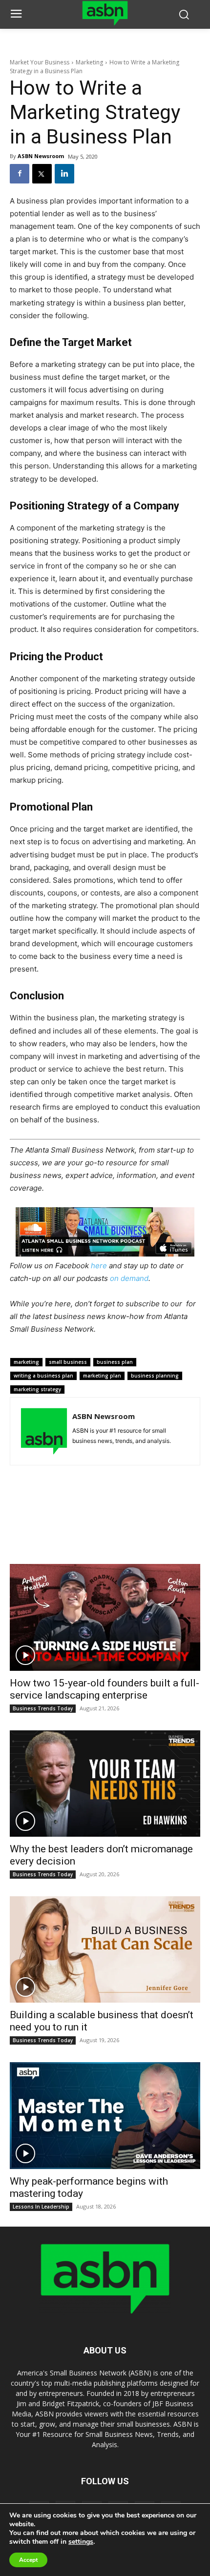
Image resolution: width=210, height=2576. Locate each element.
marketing (26, 1362)
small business (68, 1362)
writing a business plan (43, 1376)
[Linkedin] (64, 174)
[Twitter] (42, 174)
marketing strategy (37, 1389)
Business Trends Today (43, 1708)
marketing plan (102, 1376)
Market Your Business (40, 62)
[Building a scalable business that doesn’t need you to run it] (105, 1949)
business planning (155, 1376)
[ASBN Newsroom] (44, 1431)
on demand (129, 1278)
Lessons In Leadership (41, 2207)
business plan (115, 1362)
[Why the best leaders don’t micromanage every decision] (105, 1784)
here (99, 1266)
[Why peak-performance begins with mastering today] (105, 2115)
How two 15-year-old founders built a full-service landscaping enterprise (105, 1689)
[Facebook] (20, 174)
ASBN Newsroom (41, 156)
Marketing (89, 62)
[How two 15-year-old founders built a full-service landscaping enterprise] (105, 1617)
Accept (28, 2560)
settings (81, 2542)
